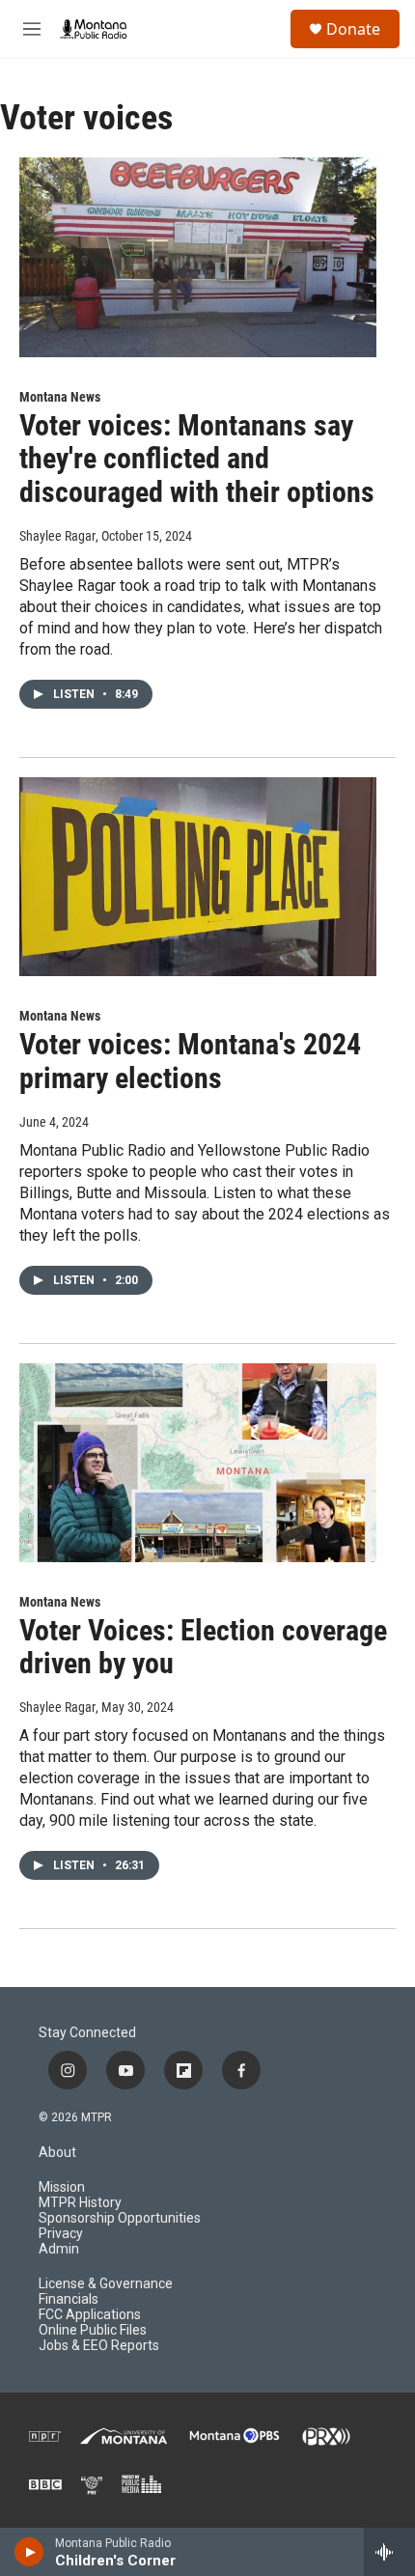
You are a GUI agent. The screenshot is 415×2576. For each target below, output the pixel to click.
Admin (59, 2249)
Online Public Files (93, 2330)
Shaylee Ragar (57, 536)
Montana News (60, 397)
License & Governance (106, 2284)
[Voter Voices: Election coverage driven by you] (198, 1463)
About (57, 2153)
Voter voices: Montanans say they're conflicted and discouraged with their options (197, 459)
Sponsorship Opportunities (120, 2218)
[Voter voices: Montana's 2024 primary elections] (198, 877)
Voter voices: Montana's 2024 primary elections (190, 1061)
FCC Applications (90, 2315)
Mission (62, 2187)
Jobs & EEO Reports (99, 2346)
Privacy (61, 2234)
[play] (29, 2552)
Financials (69, 2299)
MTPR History (80, 2203)
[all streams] (389, 2552)
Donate (353, 29)
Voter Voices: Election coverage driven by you (203, 1647)
